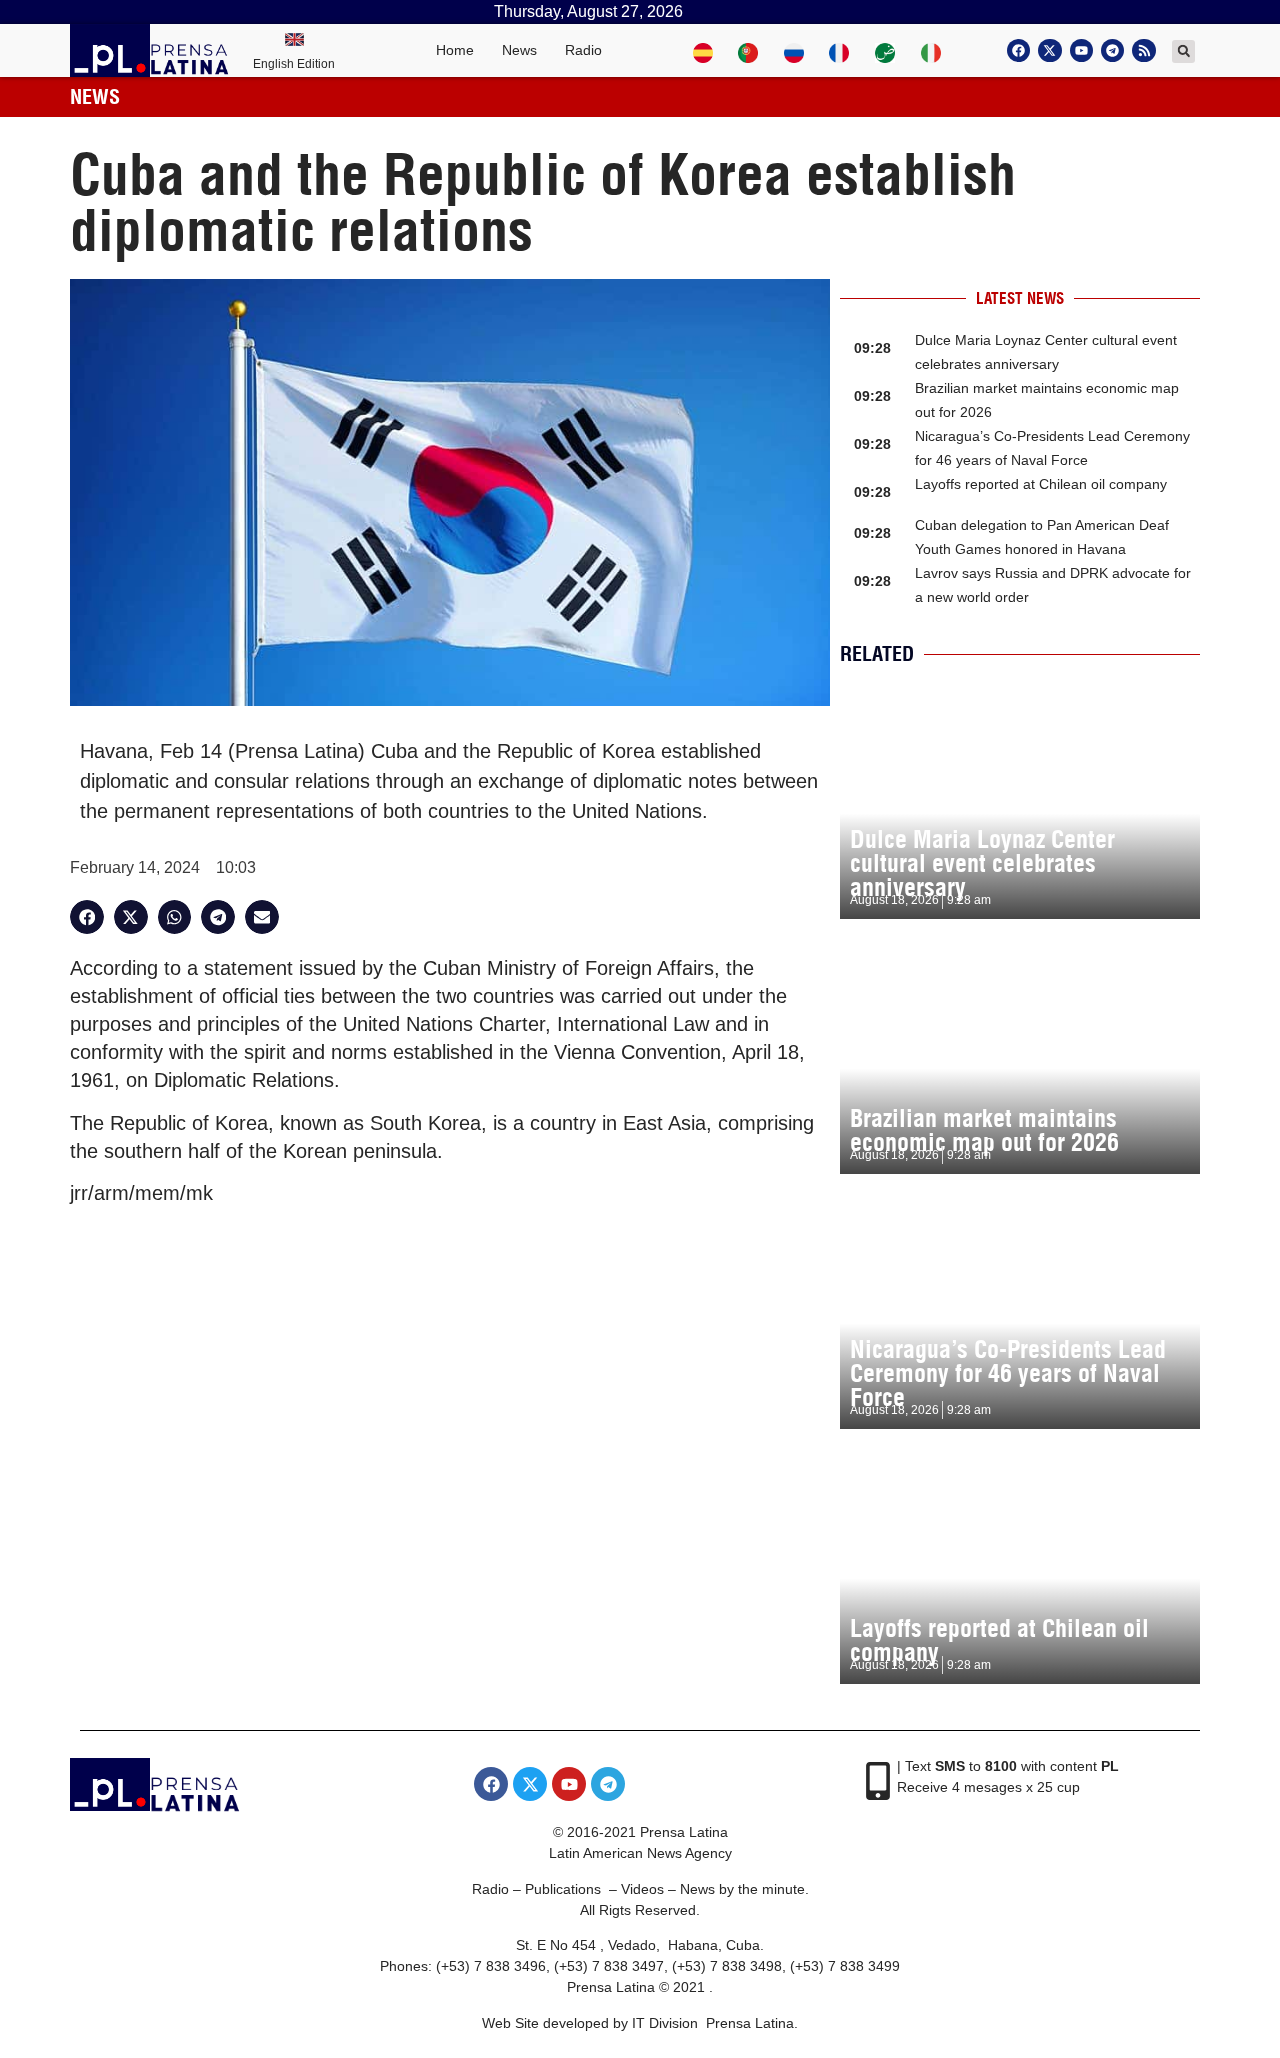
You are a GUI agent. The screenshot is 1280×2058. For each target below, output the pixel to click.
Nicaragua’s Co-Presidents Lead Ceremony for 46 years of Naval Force (1008, 1373)
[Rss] (1143, 50)
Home (455, 50)
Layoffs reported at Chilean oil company (1041, 484)
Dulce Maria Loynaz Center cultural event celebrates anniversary (982, 863)
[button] (1183, 51)
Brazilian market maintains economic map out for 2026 (984, 1130)
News (519, 50)
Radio (583, 50)
